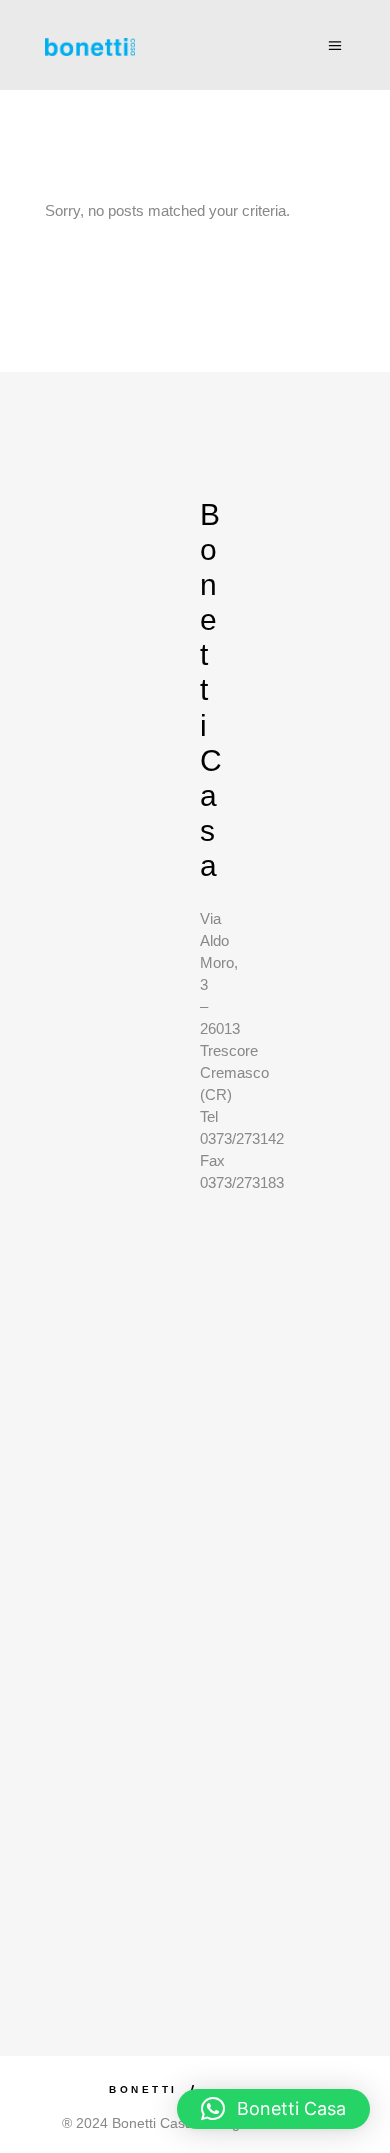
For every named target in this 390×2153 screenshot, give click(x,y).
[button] (273, 2109)
